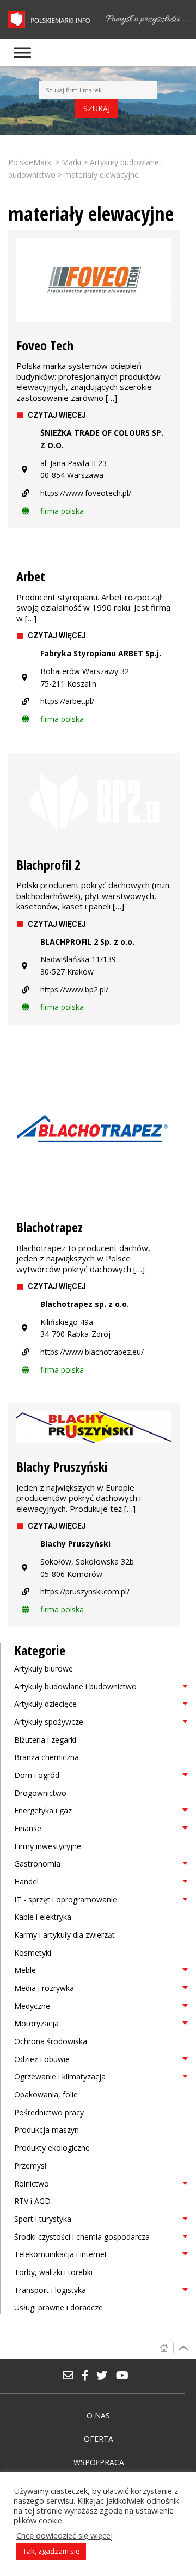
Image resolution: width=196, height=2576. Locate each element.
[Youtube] (125, 2376)
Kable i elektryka (43, 1917)
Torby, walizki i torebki (53, 2272)
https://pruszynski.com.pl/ (85, 1591)
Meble (25, 1970)
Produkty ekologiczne (52, 2148)
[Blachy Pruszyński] (94, 1427)
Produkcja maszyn (47, 2130)
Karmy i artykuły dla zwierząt (65, 1935)
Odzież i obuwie (42, 2059)
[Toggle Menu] (22, 52)
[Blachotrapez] (94, 1126)
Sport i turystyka (43, 2219)
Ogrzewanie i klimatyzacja (60, 2076)
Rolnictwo (32, 2184)
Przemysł (30, 2166)
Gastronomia (37, 1864)
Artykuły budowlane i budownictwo (75, 1686)
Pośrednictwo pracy (49, 2112)
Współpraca (99, 2462)
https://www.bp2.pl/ (74, 989)
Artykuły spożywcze (49, 1722)
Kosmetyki (33, 1953)
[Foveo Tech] (94, 280)
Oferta (99, 2439)
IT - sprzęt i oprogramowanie (66, 1899)
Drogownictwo (40, 1793)
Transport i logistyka (50, 2290)
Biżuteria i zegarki (45, 1740)
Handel (26, 1881)
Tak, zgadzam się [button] (51, 2551)
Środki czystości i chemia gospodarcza (82, 2237)
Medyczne (32, 2006)
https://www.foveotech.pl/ (86, 493)
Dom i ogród (37, 1775)
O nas (98, 2415)
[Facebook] (89, 2376)
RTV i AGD (32, 2201)
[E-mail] (72, 2376)
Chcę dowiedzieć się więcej (65, 2535)
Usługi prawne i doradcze (59, 2307)
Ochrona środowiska (51, 2041)
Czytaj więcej (57, 415)
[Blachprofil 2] (94, 801)
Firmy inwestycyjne (48, 1846)
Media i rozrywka (44, 1988)
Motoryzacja (36, 2023)
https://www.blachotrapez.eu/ (92, 1352)
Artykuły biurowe (44, 1669)
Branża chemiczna (47, 1757)
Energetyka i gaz (43, 1810)
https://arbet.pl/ (67, 701)
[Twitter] (106, 2376)
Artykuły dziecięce (45, 1704)
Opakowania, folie (46, 2094)
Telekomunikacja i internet (61, 2254)
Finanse (28, 1828)
